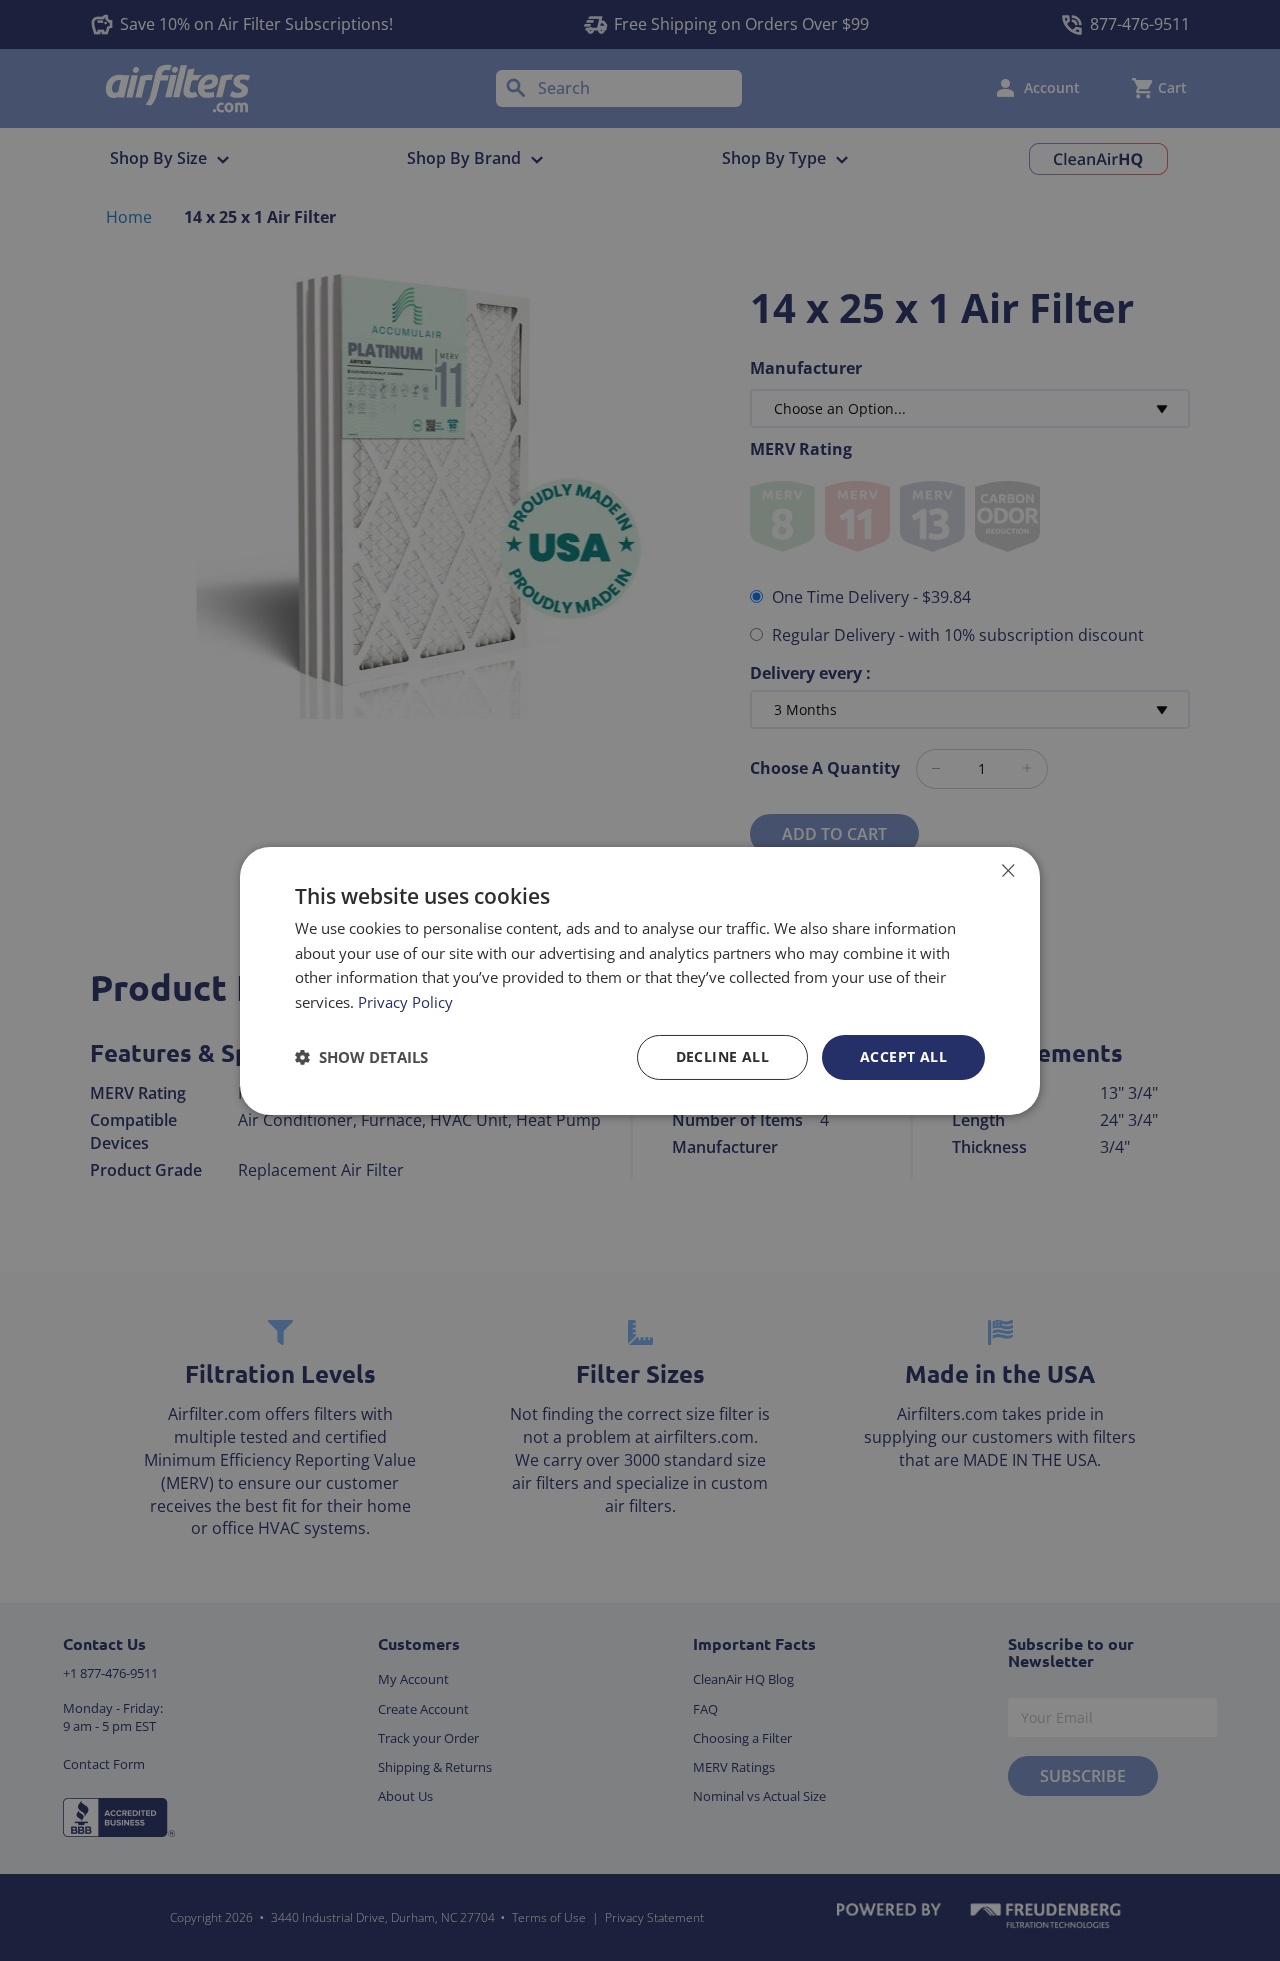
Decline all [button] (722, 1056)
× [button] (1007, 869)
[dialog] (640, 980)
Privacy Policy (405, 1002)
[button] (361, 1057)
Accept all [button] (903, 1056)
